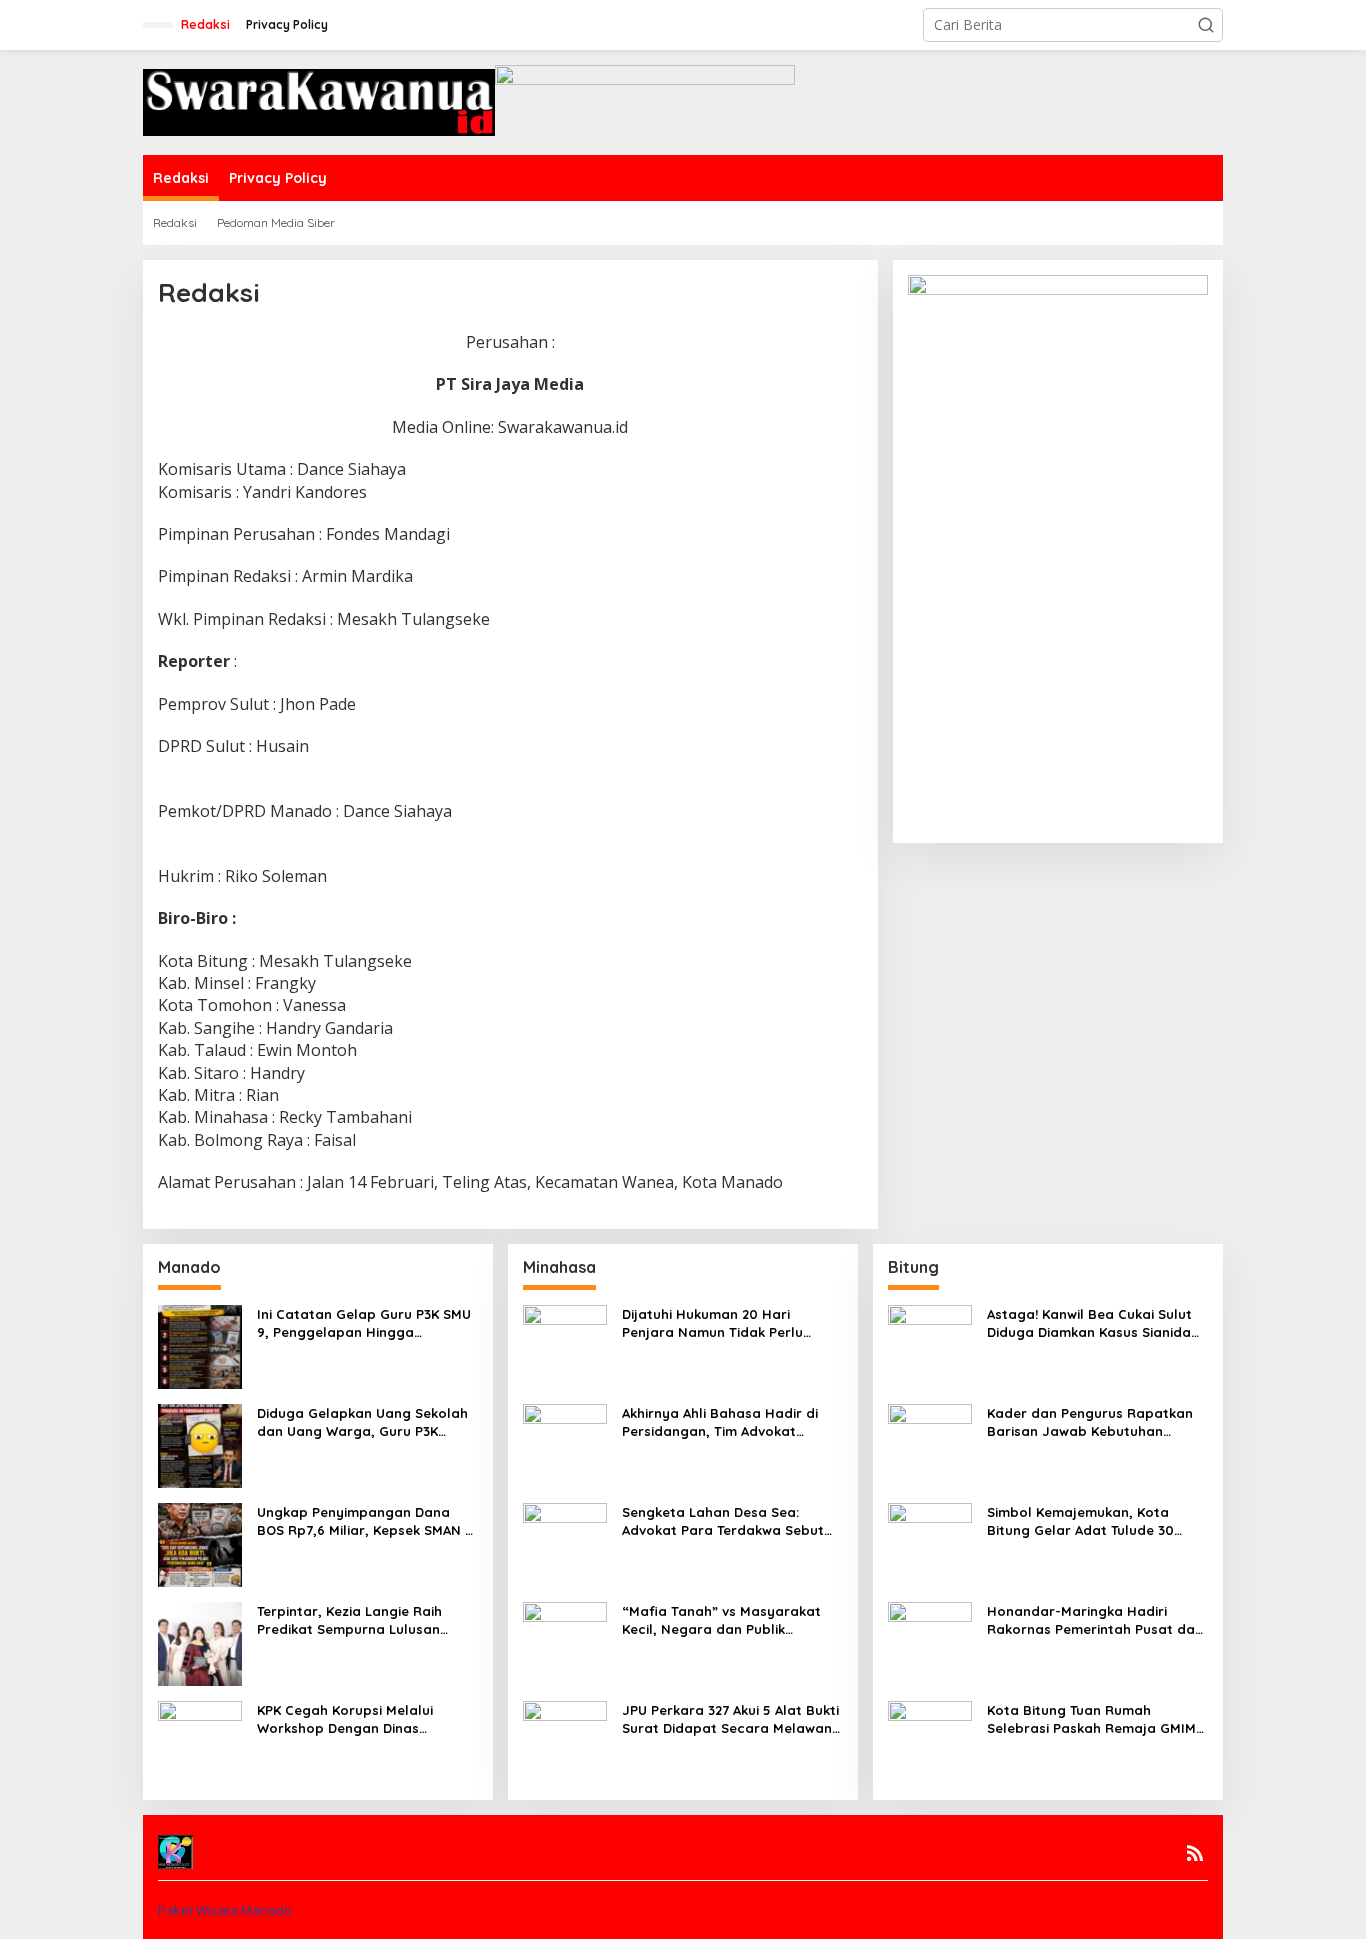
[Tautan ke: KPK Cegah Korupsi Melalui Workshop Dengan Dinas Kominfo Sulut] (200, 1740)
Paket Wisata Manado (225, 1910)
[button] (1206, 25)
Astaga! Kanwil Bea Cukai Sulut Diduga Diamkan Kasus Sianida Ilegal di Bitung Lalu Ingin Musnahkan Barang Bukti (1089, 1323)
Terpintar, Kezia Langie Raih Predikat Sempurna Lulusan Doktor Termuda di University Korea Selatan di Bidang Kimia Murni (358, 1620)
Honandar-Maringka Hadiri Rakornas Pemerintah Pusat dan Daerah (1095, 1620)
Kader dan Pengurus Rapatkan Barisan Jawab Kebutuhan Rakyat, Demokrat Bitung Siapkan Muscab (1090, 1422)
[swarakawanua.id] (319, 100)
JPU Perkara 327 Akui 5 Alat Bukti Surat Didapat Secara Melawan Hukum (730, 1719)
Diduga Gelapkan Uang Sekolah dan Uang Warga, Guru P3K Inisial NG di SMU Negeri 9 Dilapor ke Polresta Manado (362, 1422)
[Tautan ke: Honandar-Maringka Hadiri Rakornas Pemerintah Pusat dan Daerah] (930, 1641)
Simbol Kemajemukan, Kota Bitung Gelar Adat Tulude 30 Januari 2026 (1080, 1521)
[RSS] (1195, 1853)
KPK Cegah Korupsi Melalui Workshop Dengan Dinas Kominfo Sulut (345, 1719)
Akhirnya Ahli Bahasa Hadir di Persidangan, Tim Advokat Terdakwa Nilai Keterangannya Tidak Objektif (724, 1422)
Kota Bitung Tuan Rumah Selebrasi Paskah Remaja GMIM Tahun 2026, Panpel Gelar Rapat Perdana (1097, 1719)
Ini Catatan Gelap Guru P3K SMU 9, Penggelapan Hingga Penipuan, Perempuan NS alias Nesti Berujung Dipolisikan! (364, 1323)
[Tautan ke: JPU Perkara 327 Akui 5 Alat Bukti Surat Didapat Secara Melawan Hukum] (565, 1740)
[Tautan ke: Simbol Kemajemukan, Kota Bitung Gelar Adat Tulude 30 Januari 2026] (930, 1542)
